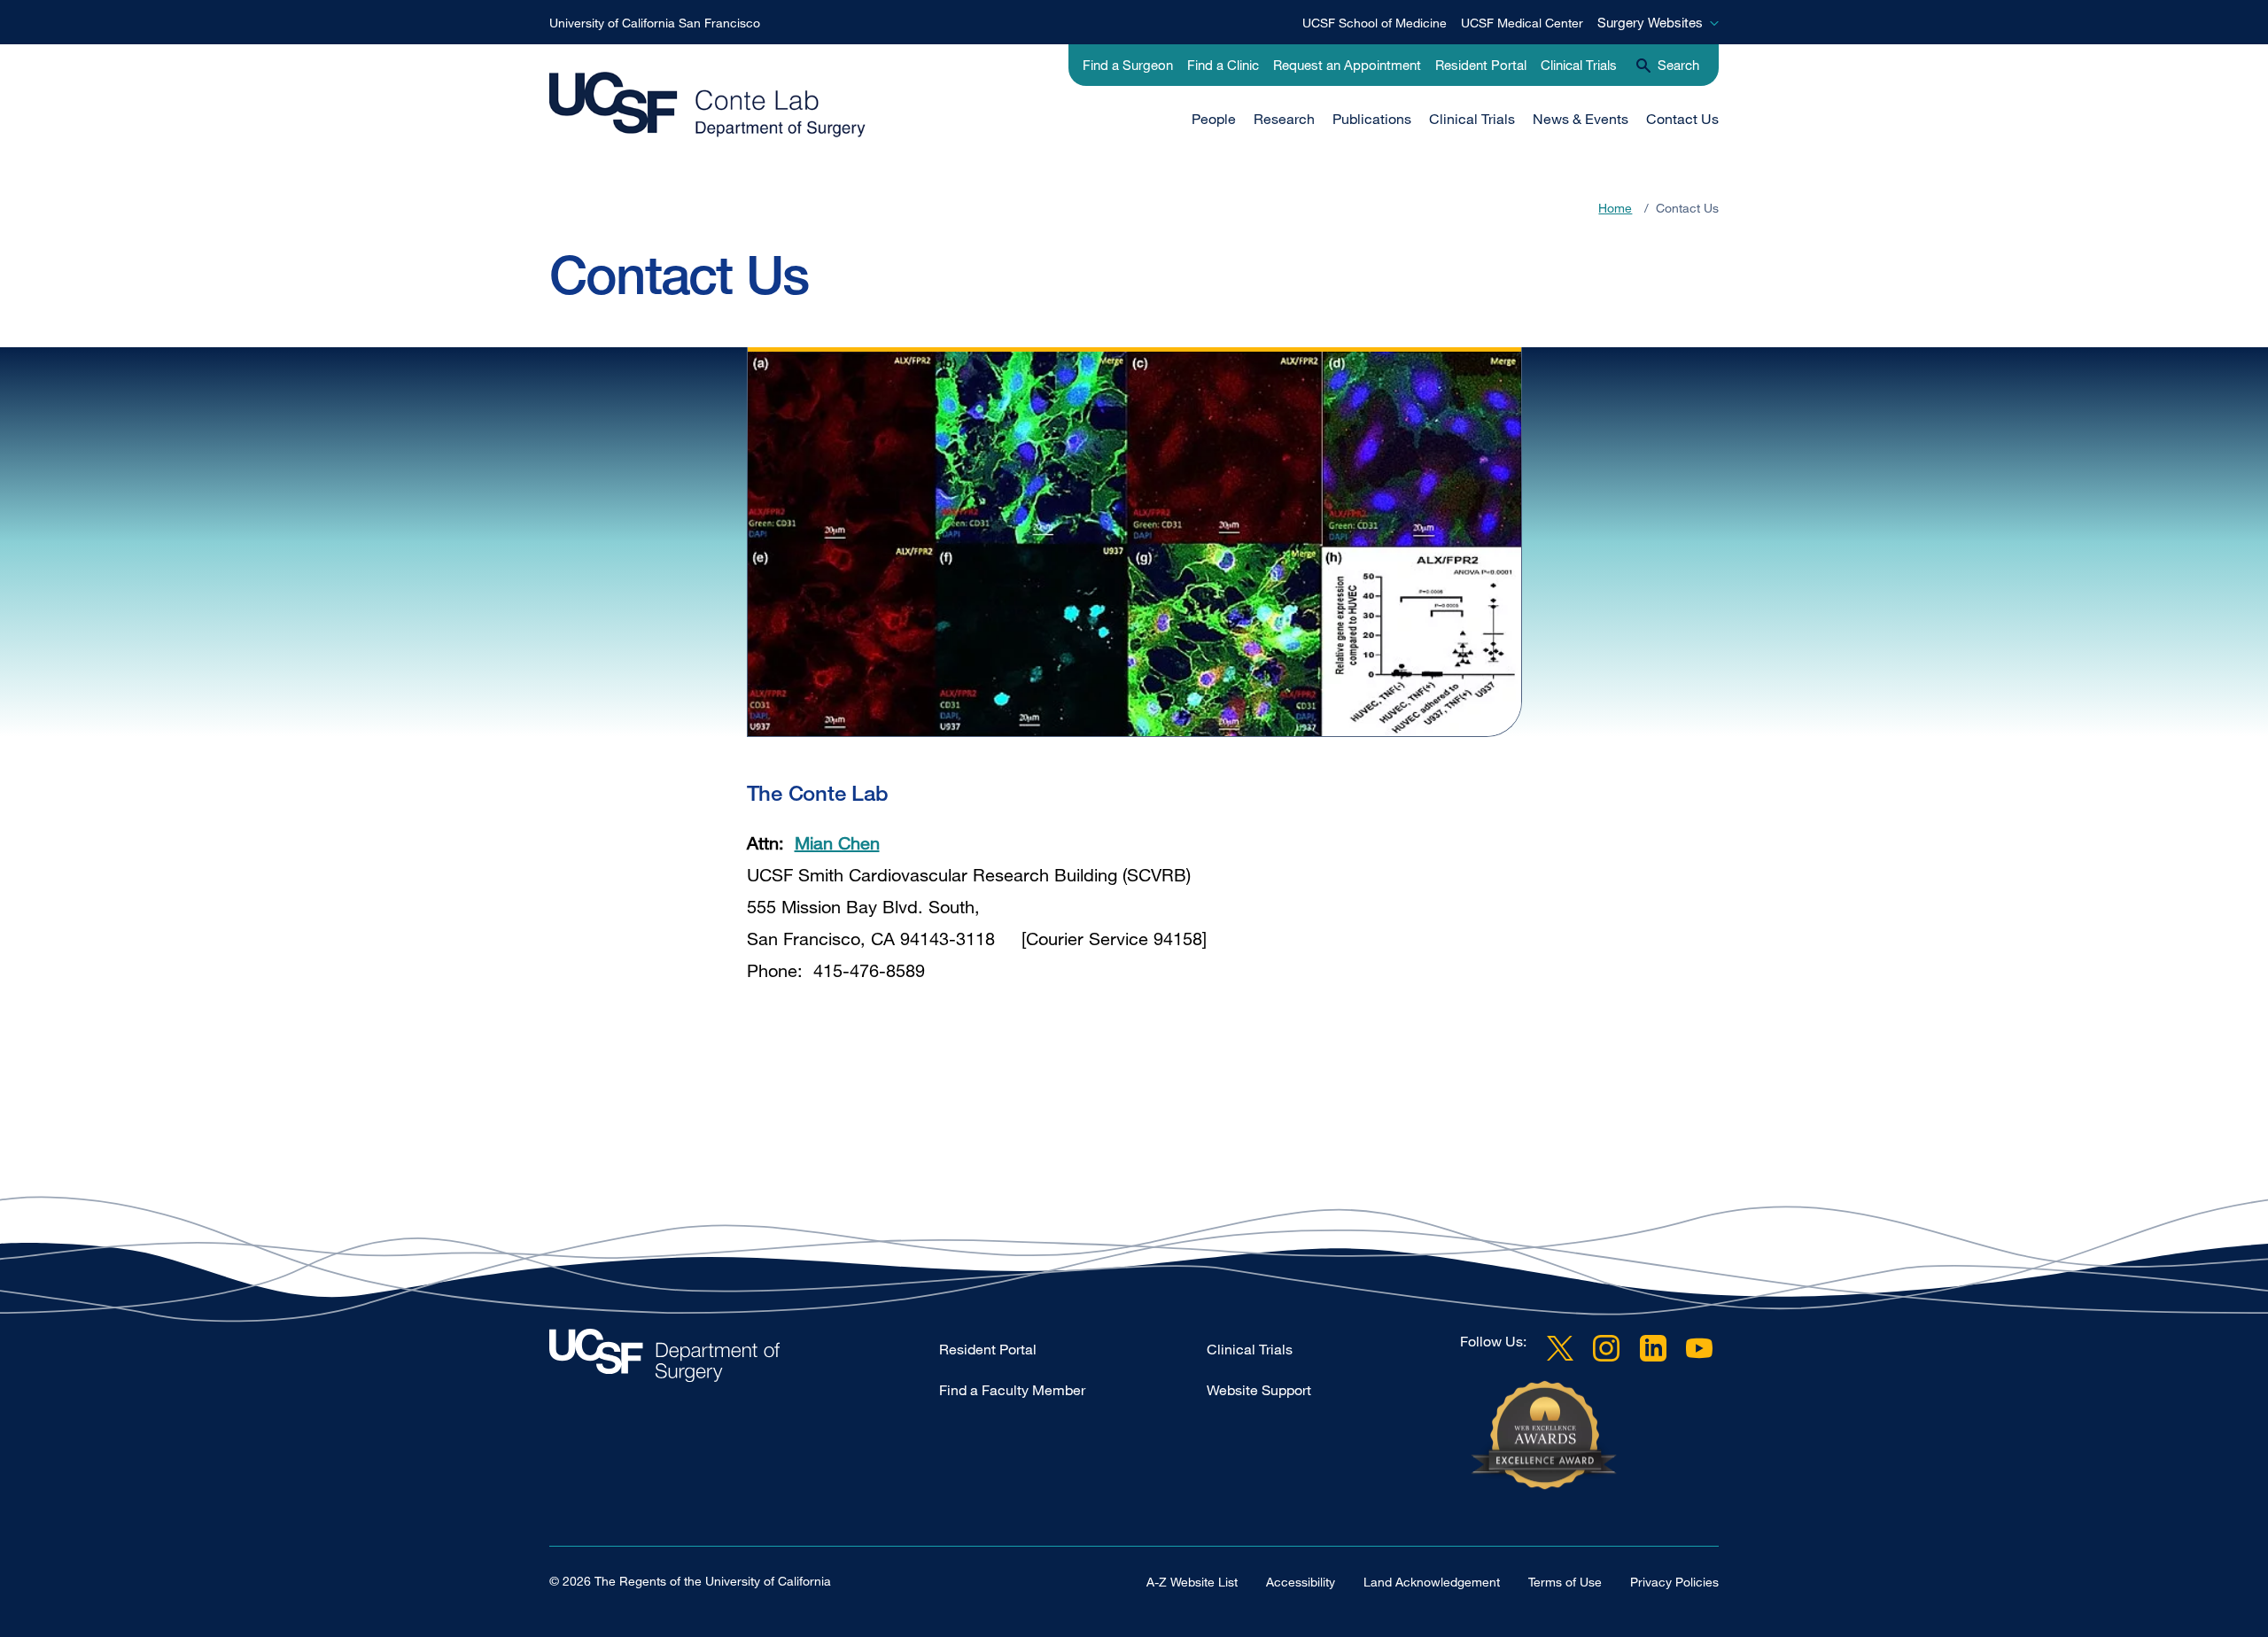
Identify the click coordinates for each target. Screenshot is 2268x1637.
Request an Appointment (1347, 65)
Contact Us (1682, 119)
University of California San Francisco (655, 23)
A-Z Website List (1192, 1582)
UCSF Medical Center (1522, 23)
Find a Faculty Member (1012, 1390)
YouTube (1699, 1348)
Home (1615, 208)
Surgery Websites (1650, 22)
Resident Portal (1481, 65)
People (1214, 119)
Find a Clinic (1223, 65)
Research (1284, 119)
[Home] (708, 105)
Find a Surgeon (1128, 65)
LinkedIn (1653, 1348)
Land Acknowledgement (1432, 1582)
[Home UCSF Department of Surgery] (744, 1360)
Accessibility (1301, 1582)
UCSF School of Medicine (1375, 23)
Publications (1372, 119)
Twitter (1560, 1348)
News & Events (1581, 119)
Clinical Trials (1579, 65)
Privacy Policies (1674, 1582)
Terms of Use (1565, 1582)
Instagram (1606, 1348)
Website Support (1259, 1390)
